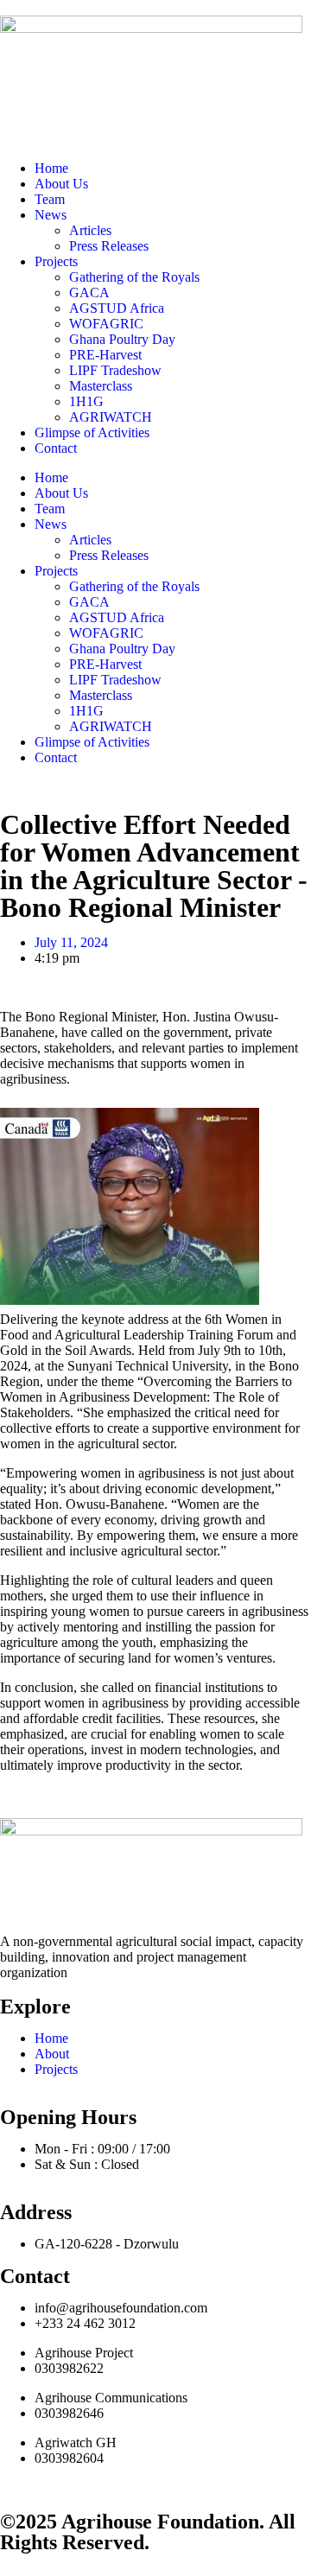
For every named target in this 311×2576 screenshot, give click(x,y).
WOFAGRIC (106, 324)
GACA (89, 293)
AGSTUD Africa (117, 308)
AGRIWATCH (111, 417)
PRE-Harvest (105, 355)
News (51, 215)
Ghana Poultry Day (122, 339)
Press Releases (109, 246)
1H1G (86, 401)
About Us (61, 184)
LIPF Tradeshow (115, 370)
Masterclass (101, 386)
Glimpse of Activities (92, 433)
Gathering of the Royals (134, 277)
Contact (56, 448)
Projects (56, 261)
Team (50, 199)
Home (51, 168)
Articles (90, 230)
